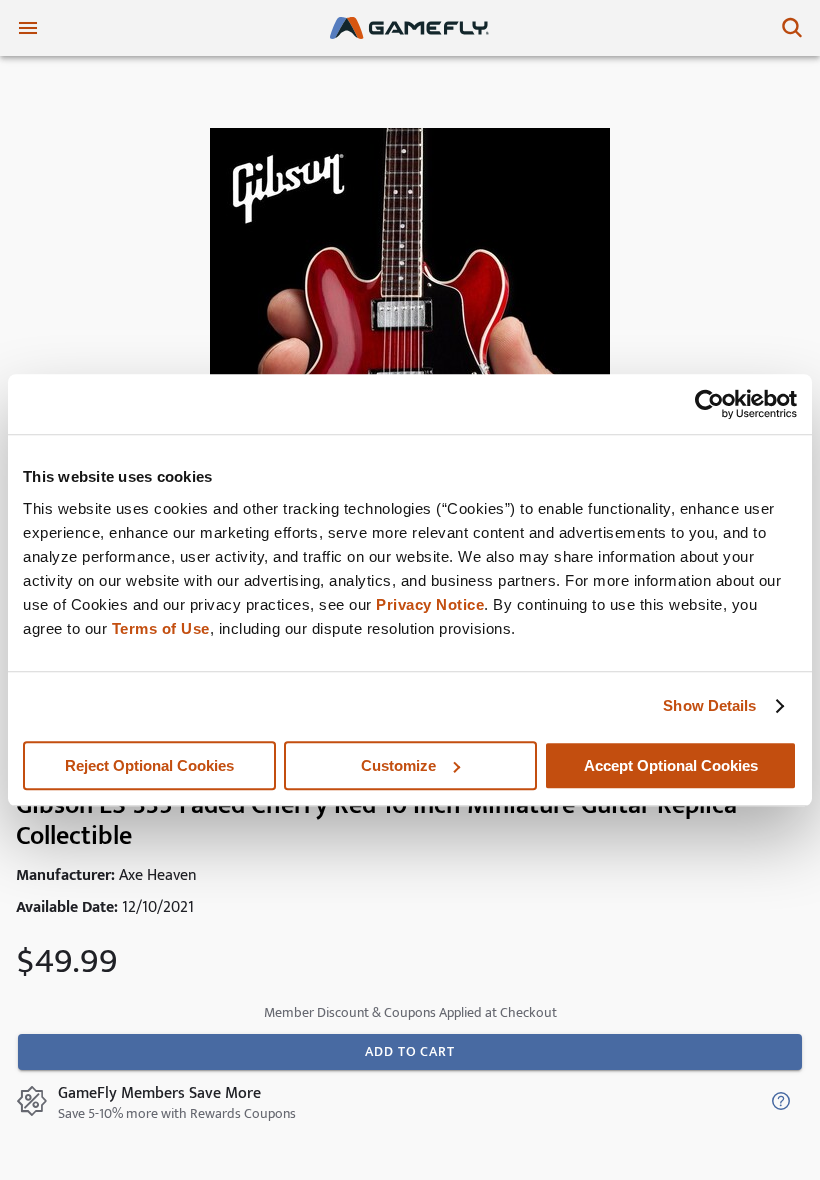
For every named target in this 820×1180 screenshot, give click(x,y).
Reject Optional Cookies (149, 765)
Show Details (709, 705)
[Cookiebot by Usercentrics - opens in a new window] (709, 404)
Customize (398, 765)
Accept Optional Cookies (671, 765)
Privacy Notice (430, 604)
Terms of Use (161, 628)
